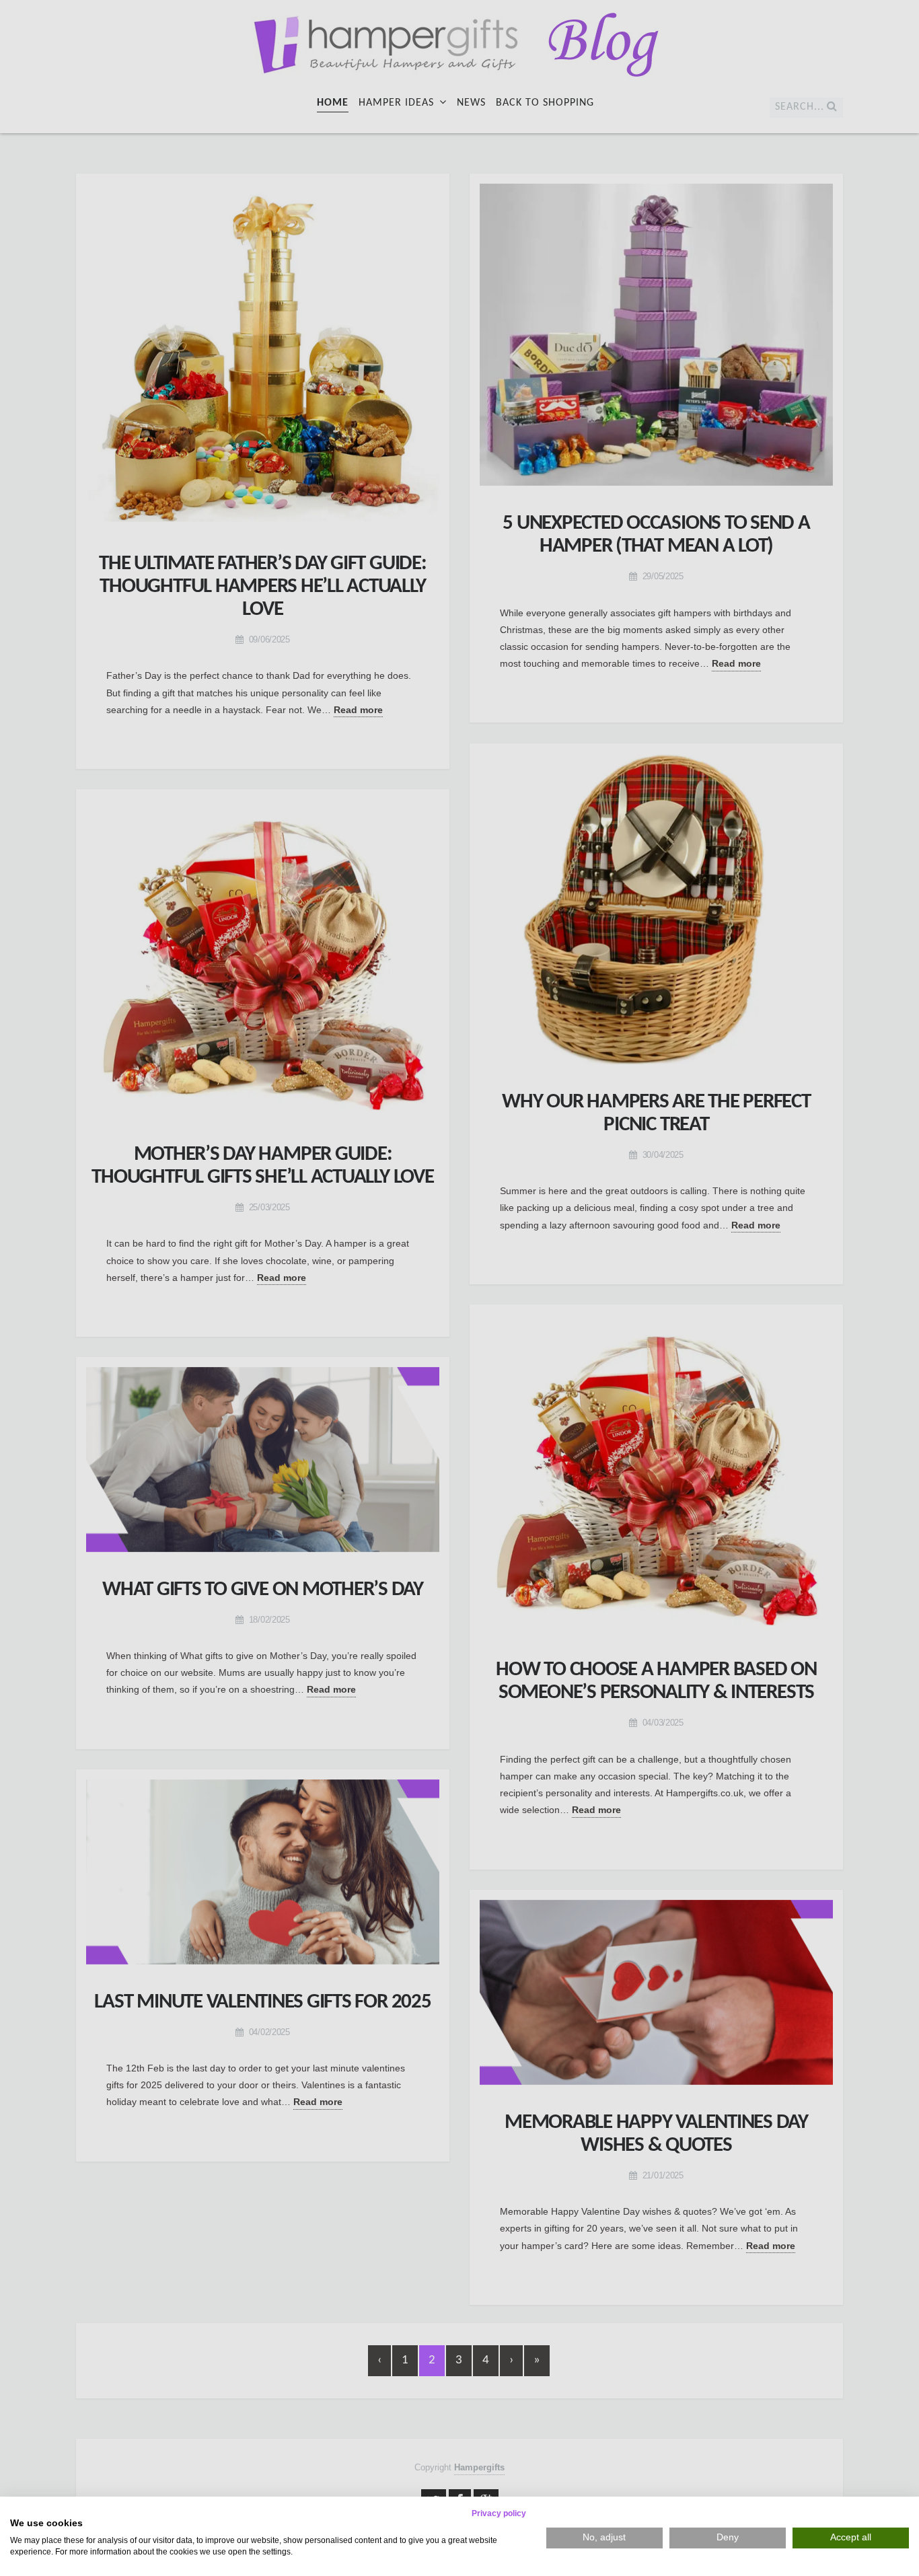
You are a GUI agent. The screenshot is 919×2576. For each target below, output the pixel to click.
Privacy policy (499, 2513)
